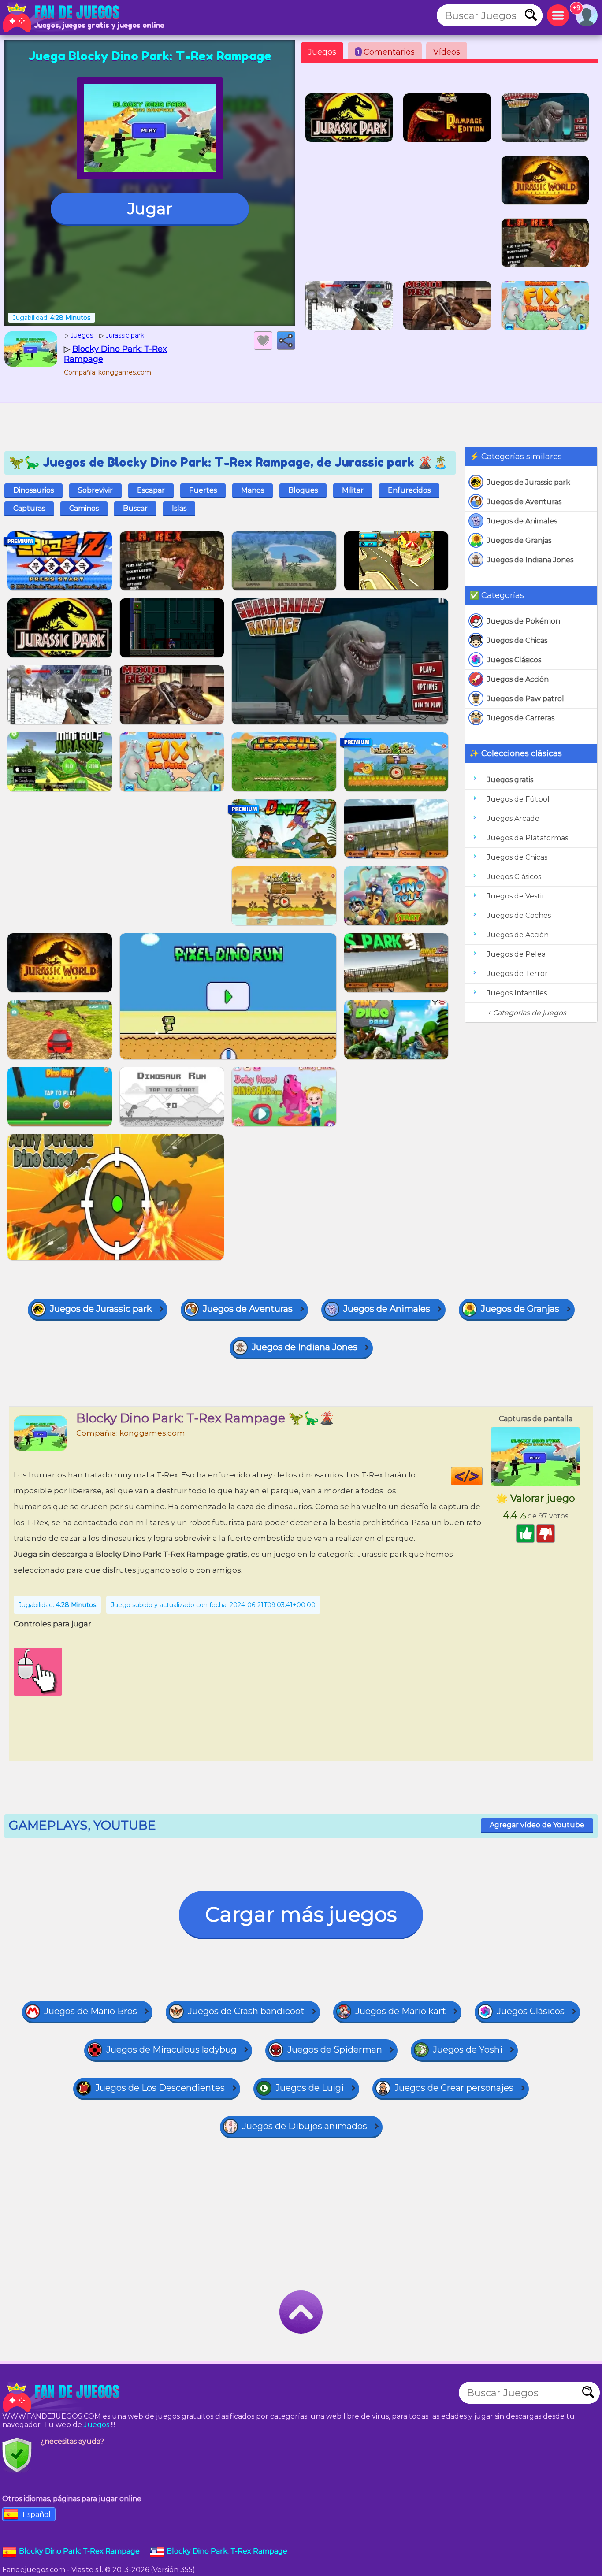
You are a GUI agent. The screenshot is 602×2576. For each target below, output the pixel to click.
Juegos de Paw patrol (526, 699)
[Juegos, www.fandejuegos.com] (62, 18)
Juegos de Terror (517, 974)
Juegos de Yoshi (468, 2049)
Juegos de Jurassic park (529, 482)
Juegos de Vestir (516, 896)
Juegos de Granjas (519, 540)
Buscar (135, 508)
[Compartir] (286, 341)
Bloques (303, 490)
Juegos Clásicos (514, 660)
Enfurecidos (409, 490)
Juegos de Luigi (310, 2088)
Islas (179, 508)
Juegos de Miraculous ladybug (171, 2049)
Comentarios (386, 52)
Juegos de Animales (522, 521)
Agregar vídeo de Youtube (537, 1825)
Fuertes (203, 490)
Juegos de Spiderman (335, 2049)
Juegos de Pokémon (524, 621)
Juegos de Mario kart (401, 2011)
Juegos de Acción (518, 679)
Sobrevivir (95, 490)
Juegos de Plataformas (528, 838)
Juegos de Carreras (521, 718)
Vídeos (447, 52)
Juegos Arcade (513, 818)
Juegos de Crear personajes (454, 2088)
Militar (353, 490)
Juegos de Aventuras (524, 502)
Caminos (84, 508)
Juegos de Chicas (517, 640)
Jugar (150, 208)
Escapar (151, 490)
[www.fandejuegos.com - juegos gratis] (62, 2397)
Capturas (29, 508)
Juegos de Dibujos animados (305, 2126)
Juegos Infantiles (517, 993)
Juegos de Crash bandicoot (246, 2011)
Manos (253, 490)
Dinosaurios (33, 490)
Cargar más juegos (301, 1914)
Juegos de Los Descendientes (160, 2088)
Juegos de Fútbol (518, 799)
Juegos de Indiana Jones (530, 560)
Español (37, 2515)
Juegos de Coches (519, 915)
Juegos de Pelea (516, 954)
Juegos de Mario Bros (91, 2011)
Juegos (322, 52)
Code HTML (482, 1476)
